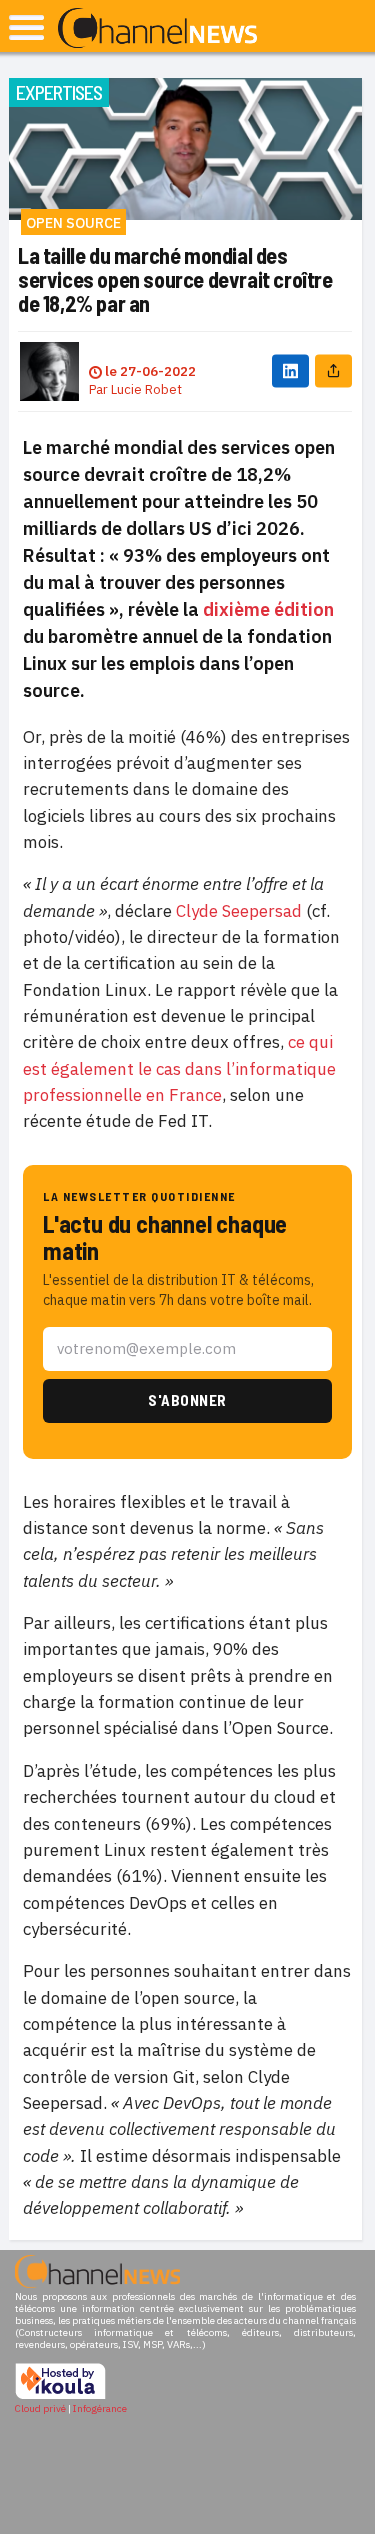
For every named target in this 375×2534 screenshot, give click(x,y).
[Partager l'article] (333, 371)
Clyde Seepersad (241, 911)
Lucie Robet (146, 389)
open (26, 27)
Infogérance (100, 2408)
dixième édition (268, 609)
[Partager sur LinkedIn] (290, 371)
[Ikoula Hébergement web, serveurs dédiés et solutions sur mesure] (60, 2396)
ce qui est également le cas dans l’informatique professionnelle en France (179, 1068)
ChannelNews (157, 29)
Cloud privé (40, 2408)
